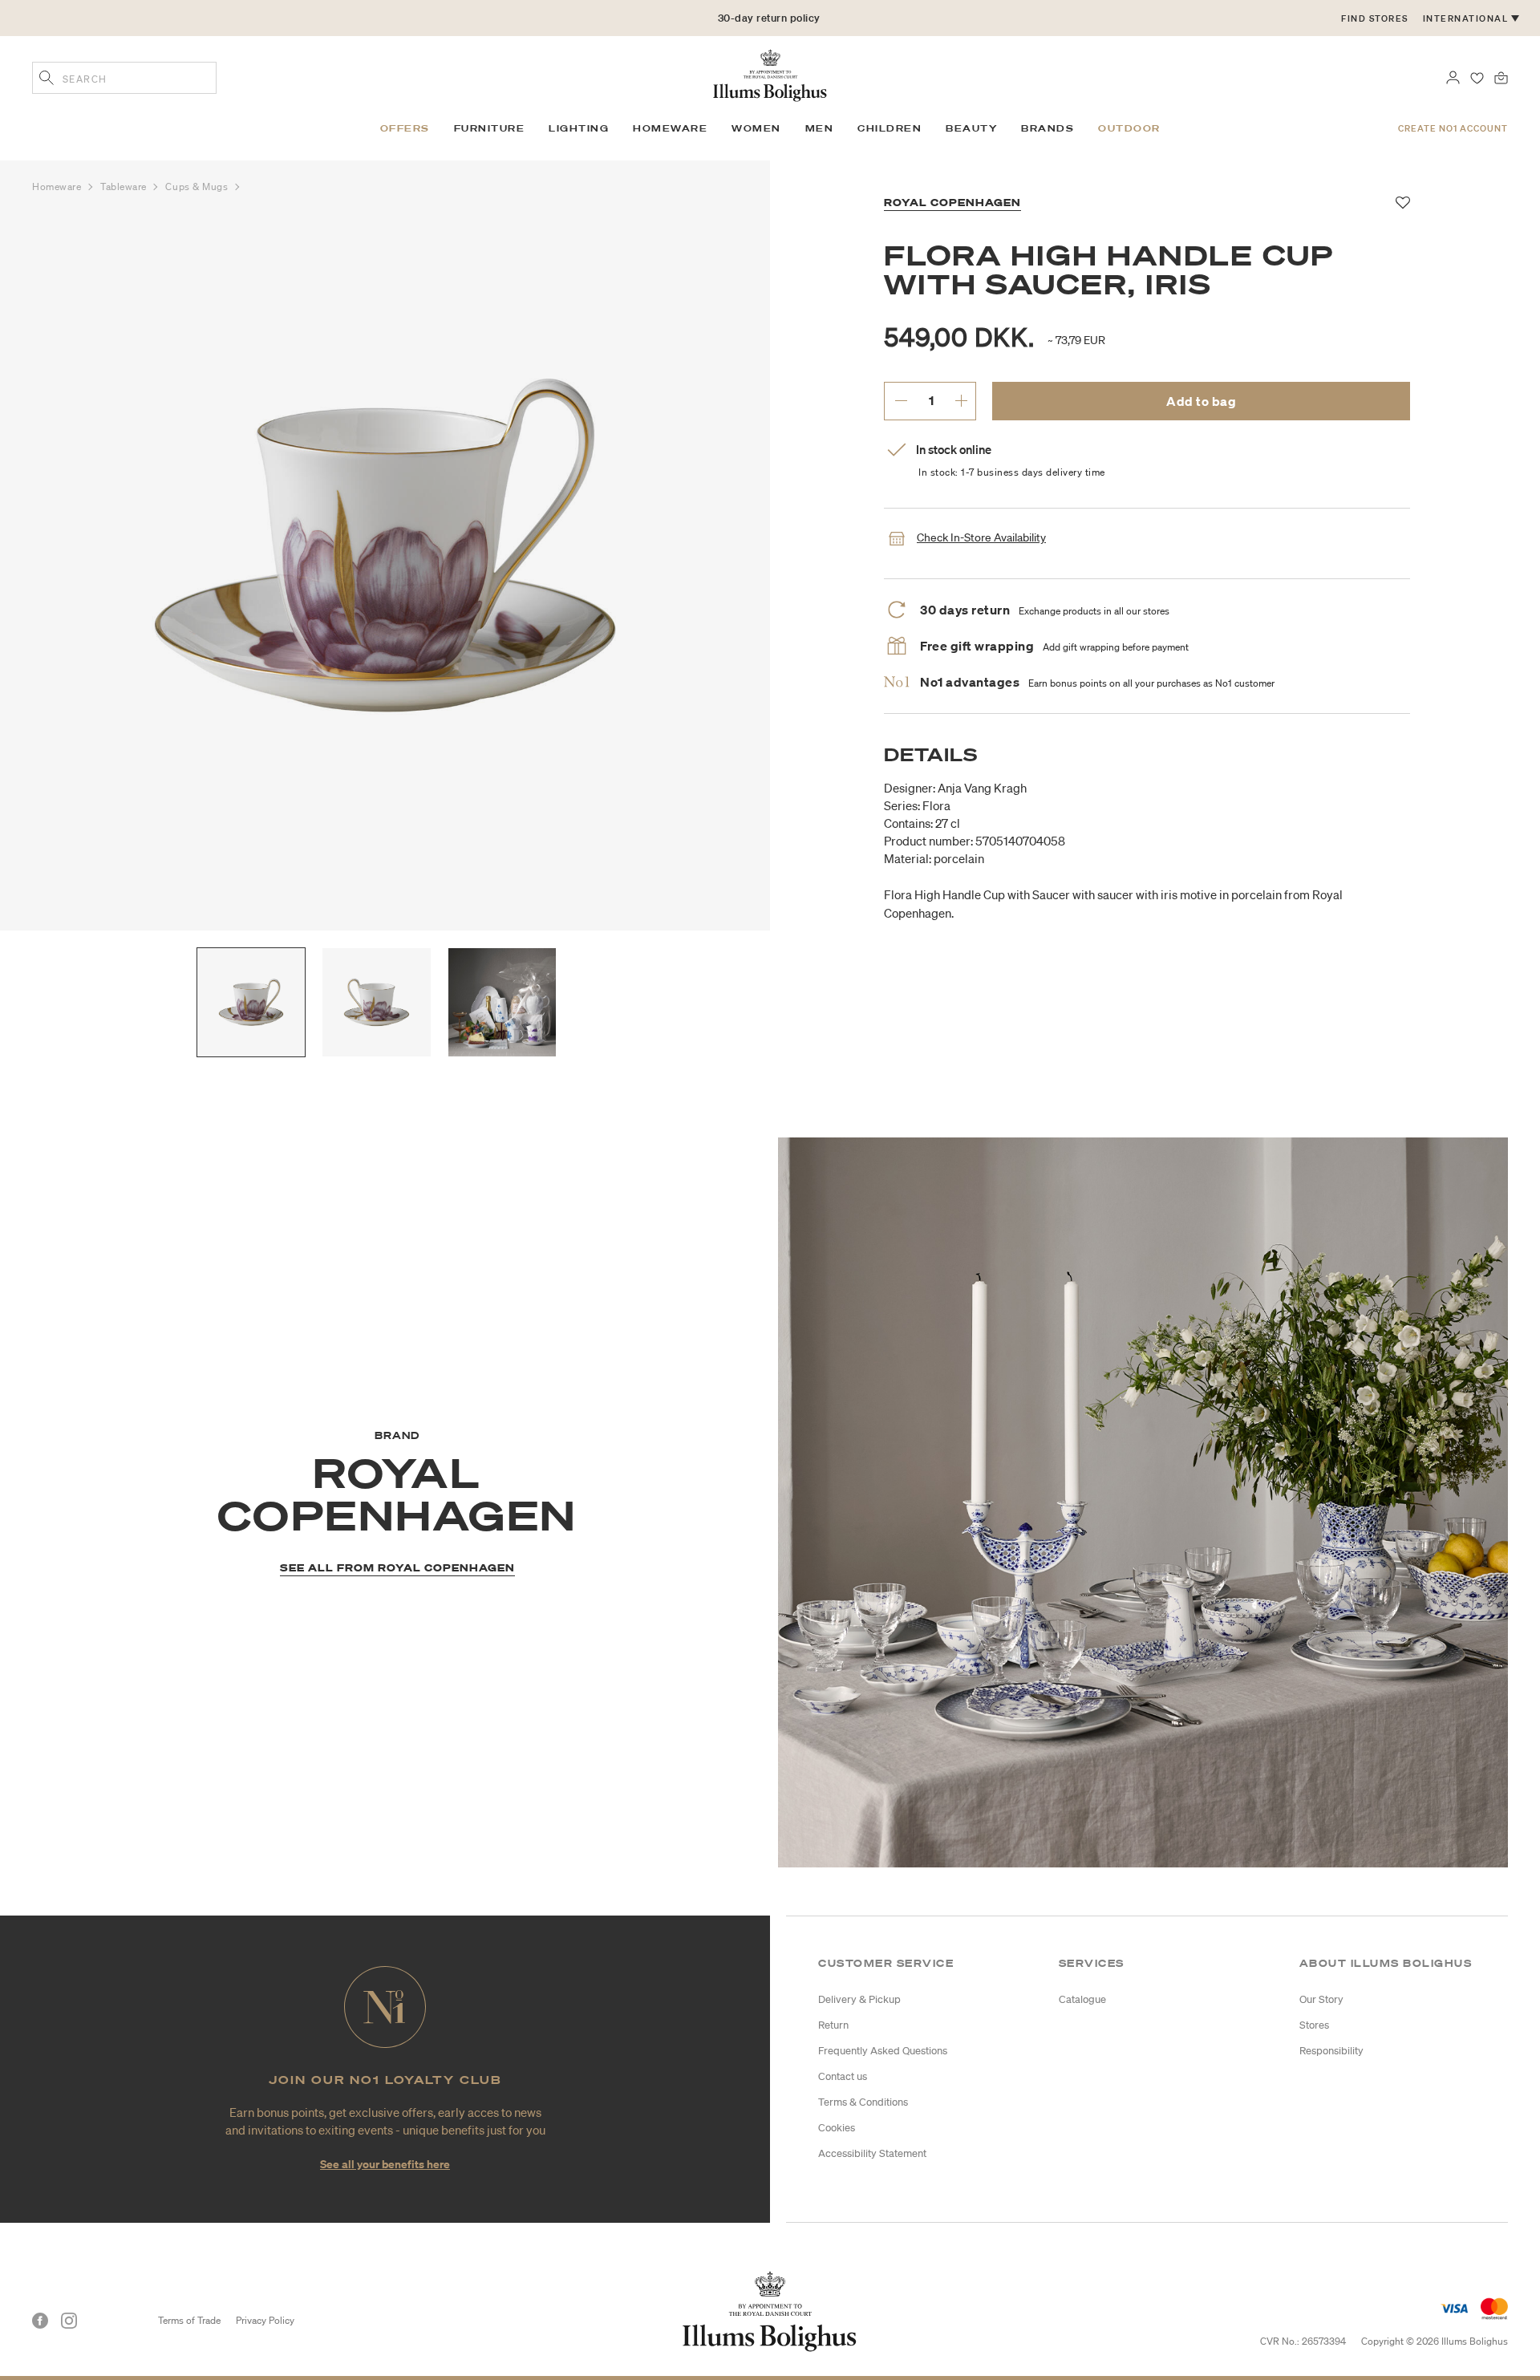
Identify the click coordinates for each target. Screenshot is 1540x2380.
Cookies (837, 2128)
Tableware (125, 187)
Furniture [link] (490, 128)
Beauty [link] (971, 128)
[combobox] (124, 78)
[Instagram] (69, 2321)
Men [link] (820, 128)
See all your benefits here (385, 2164)
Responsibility (1331, 2051)
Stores (1314, 2025)
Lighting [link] (579, 128)
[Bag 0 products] (1501, 76)
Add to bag (1201, 401)
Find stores (1375, 18)
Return (833, 2025)
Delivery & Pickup (859, 1999)
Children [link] (890, 128)
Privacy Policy (265, 2320)
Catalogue (1082, 1999)
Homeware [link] (670, 128)
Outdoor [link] (1129, 128)
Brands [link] (1048, 128)
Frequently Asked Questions (883, 2051)
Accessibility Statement (872, 2153)
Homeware (58, 187)
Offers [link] (405, 128)
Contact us (843, 2076)
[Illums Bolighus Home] (770, 74)
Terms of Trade (189, 2320)
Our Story (1321, 1999)
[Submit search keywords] (47, 79)
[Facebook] (40, 2321)
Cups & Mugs (198, 187)
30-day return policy (769, 18)
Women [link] (756, 128)
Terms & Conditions (863, 2102)
